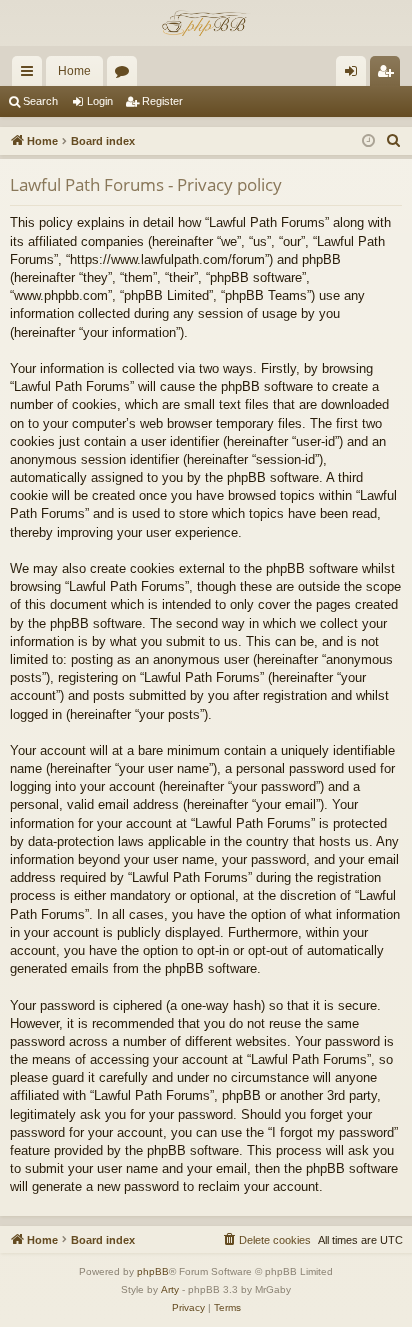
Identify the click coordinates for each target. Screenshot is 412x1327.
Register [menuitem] (389, 75)
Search (40, 101)
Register (162, 101)
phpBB (153, 1271)
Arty (170, 1289)
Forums (126, 75)
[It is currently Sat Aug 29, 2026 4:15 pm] (368, 141)
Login (100, 101)
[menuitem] (394, 141)
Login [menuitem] (355, 75)
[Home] (206, 23)
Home (74, 71)
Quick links (31, 75)
